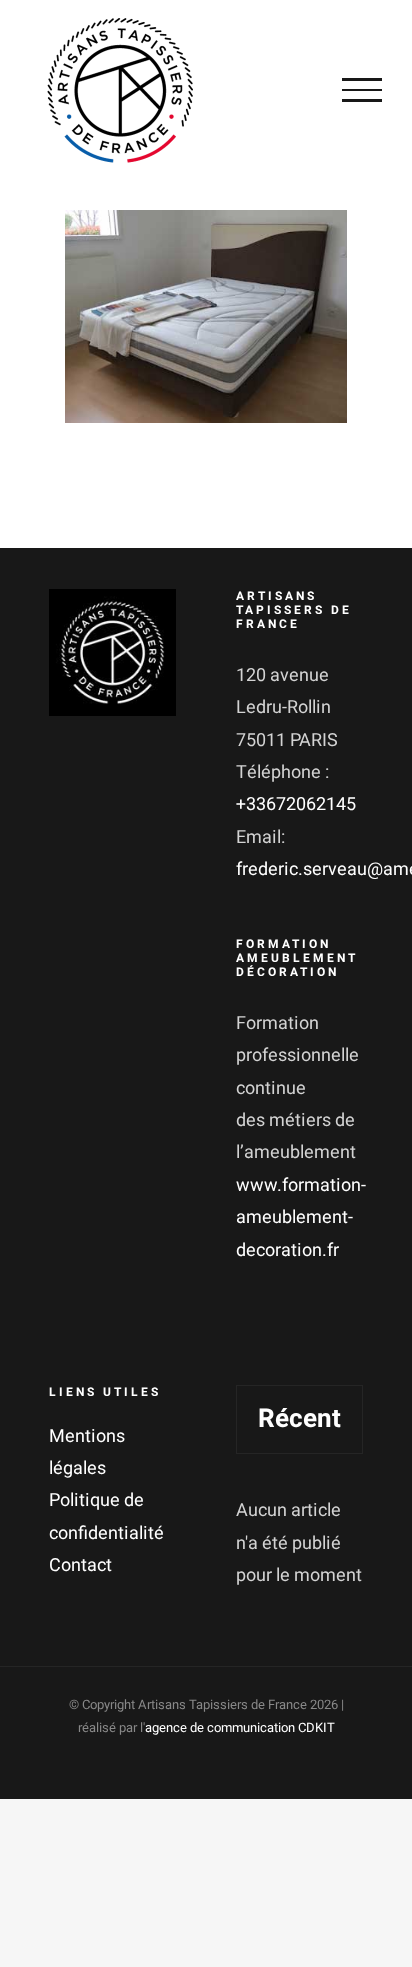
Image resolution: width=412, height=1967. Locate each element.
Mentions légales (87, 1452)
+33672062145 (296, 804)
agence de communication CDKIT (240, 1727)
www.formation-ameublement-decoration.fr (301, 1218)
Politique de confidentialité (106, 1516)
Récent (299, 1419)
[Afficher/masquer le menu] (362, 90)
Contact (80, 1565)
